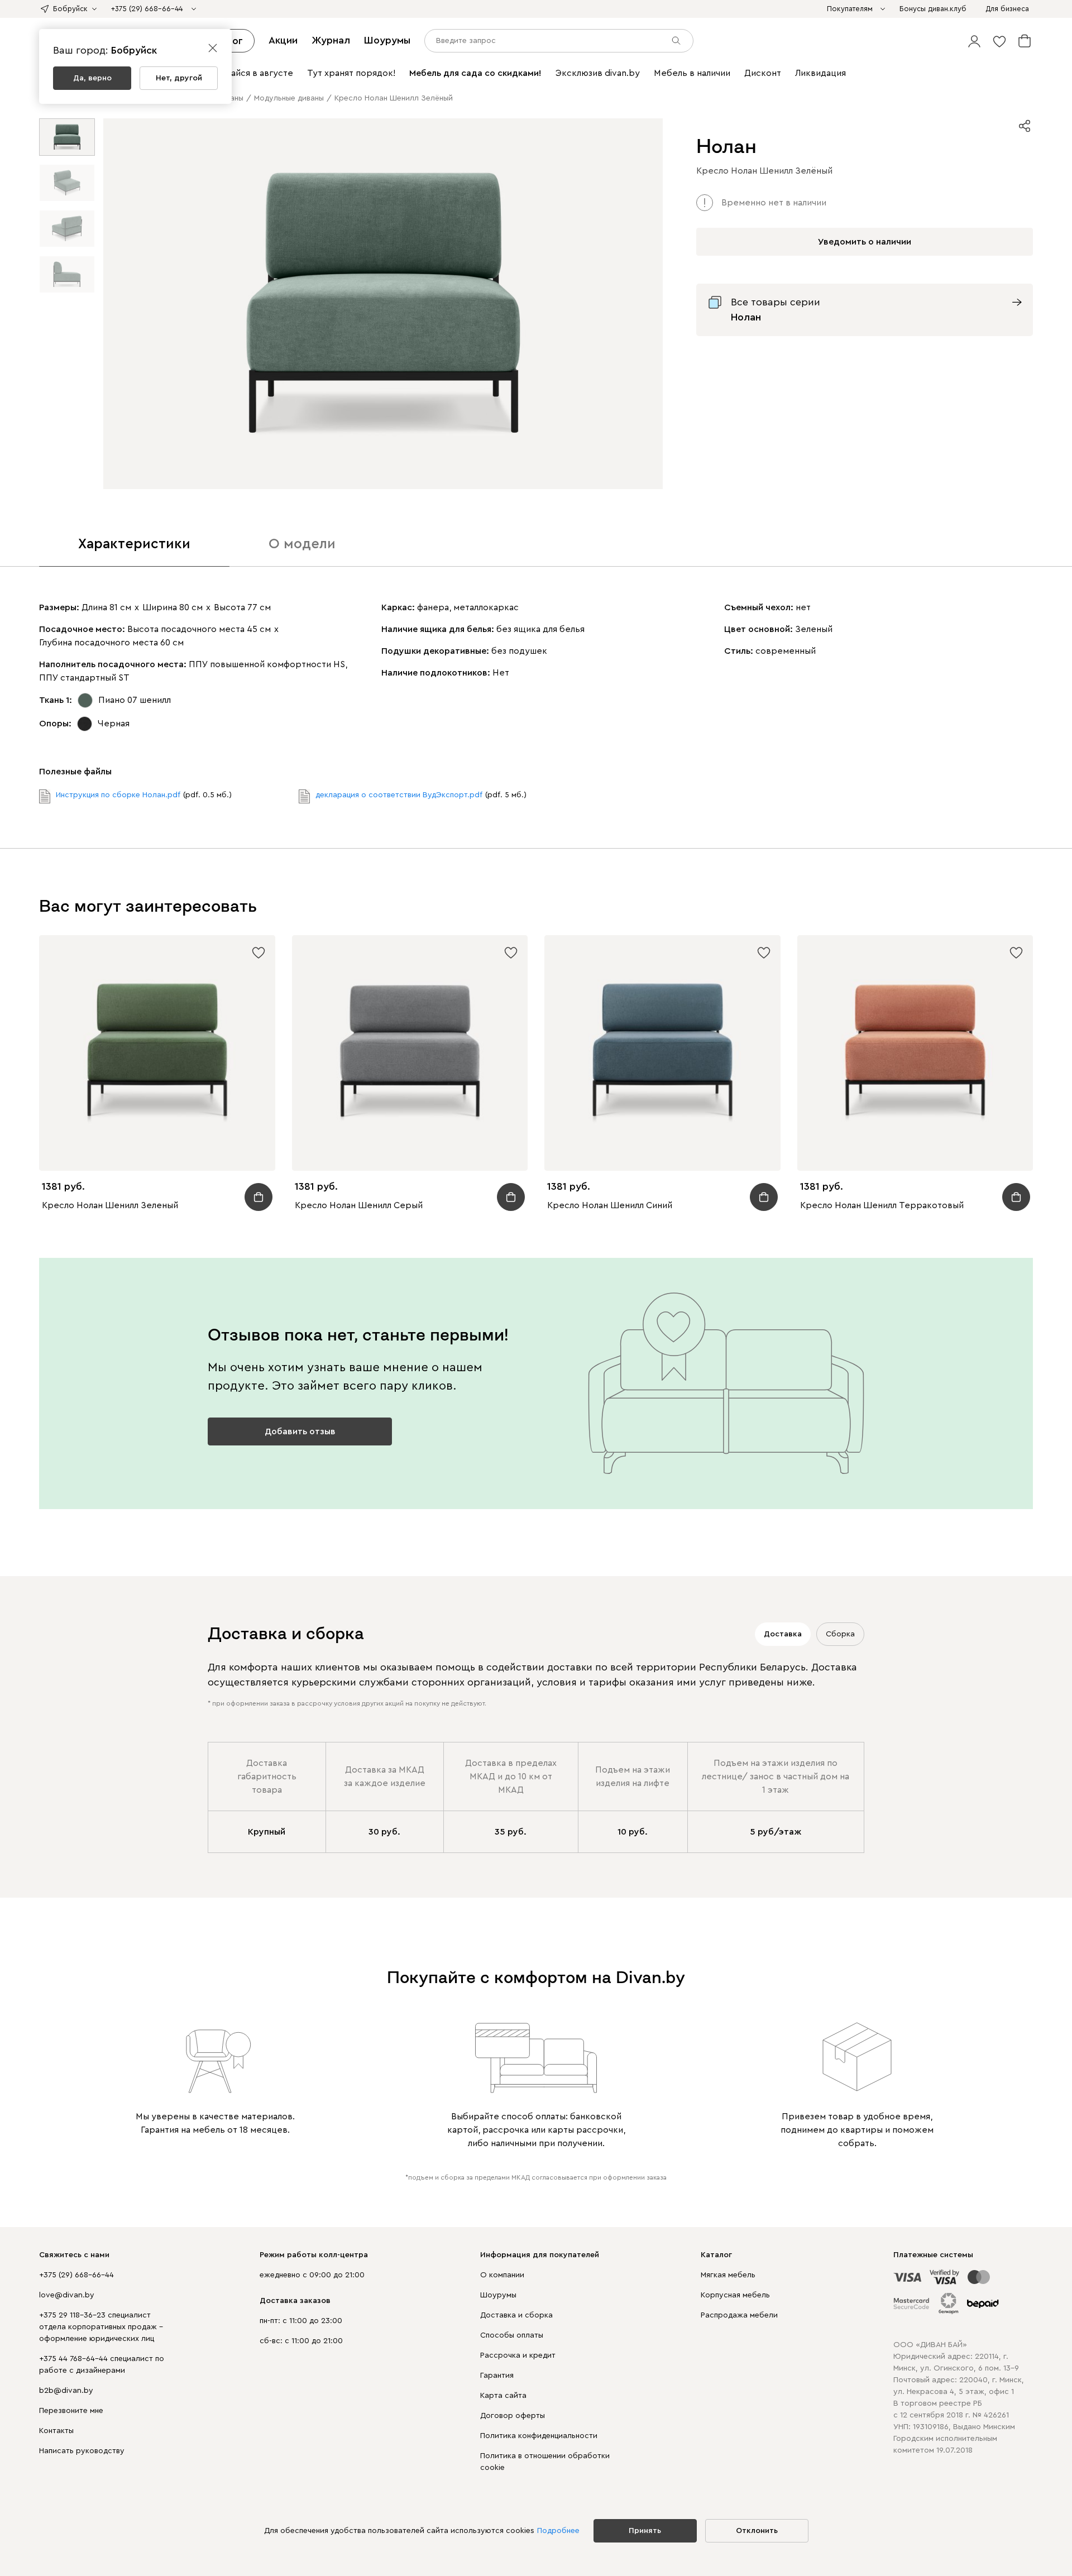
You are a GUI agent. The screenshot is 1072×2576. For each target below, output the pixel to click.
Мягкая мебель (728, 2275)
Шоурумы (387, 40)
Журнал (331, 40)
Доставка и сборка (516, 2315)
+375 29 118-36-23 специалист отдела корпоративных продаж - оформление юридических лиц (101, 2327)
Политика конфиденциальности (539, 2436)
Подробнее (558, 2531)
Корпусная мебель (735, 2295)
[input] (559, 41)
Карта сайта (503, 2396)
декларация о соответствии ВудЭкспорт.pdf (399, 795)
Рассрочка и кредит (518, 2355)
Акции (283, 40)
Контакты (56, 2431)
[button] (974, 41)
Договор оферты (513, 2416)
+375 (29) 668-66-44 (76, 2275)
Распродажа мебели (739, 2315)
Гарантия (497, 2376)
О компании (502, 2275)
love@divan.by (67, 2295)
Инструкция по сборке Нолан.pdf (118, 795)
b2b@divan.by (66, 2391)
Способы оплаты (512, 2335)
